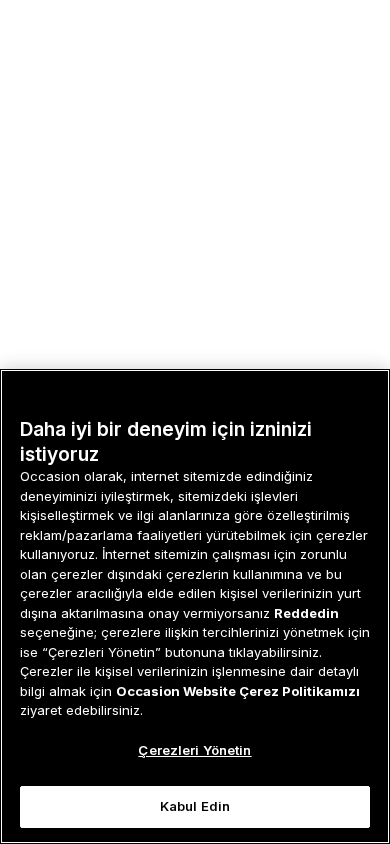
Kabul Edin (195, 806)
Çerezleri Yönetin (194, 750)
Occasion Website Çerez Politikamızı (238, 691)
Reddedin (306, 613)
